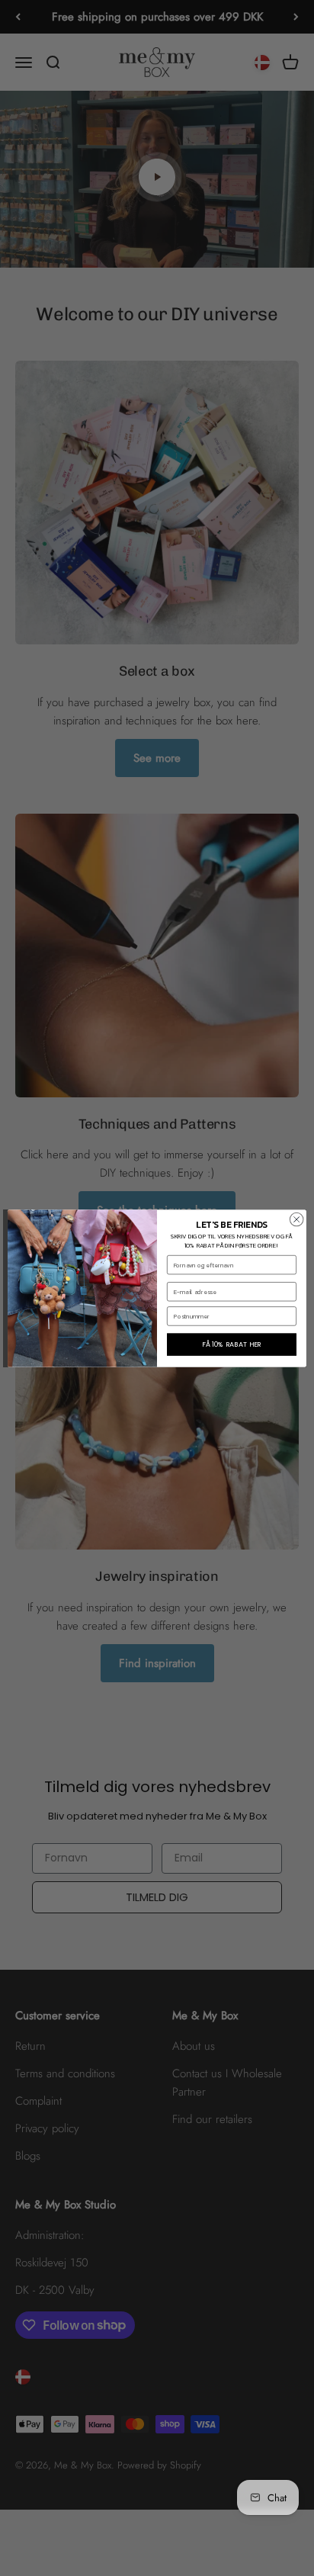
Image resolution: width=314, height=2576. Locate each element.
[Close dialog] (296, 1219)
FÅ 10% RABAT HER (232, 1344)
